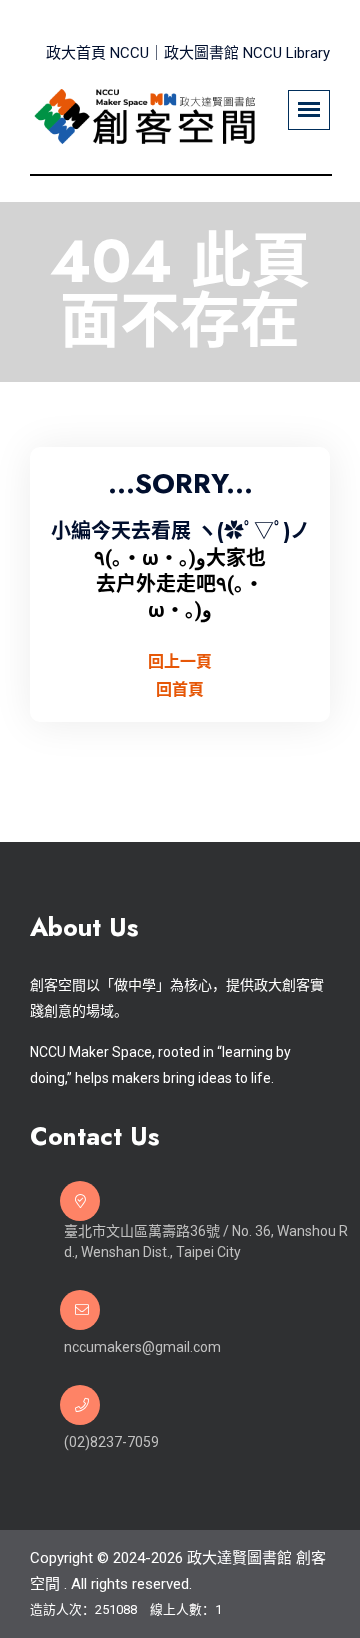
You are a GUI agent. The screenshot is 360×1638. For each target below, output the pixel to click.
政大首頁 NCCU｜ (105, 53)
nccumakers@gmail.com (142, 1347)
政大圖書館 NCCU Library (247, 53)
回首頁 (180, 689)
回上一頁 (180, 661)
